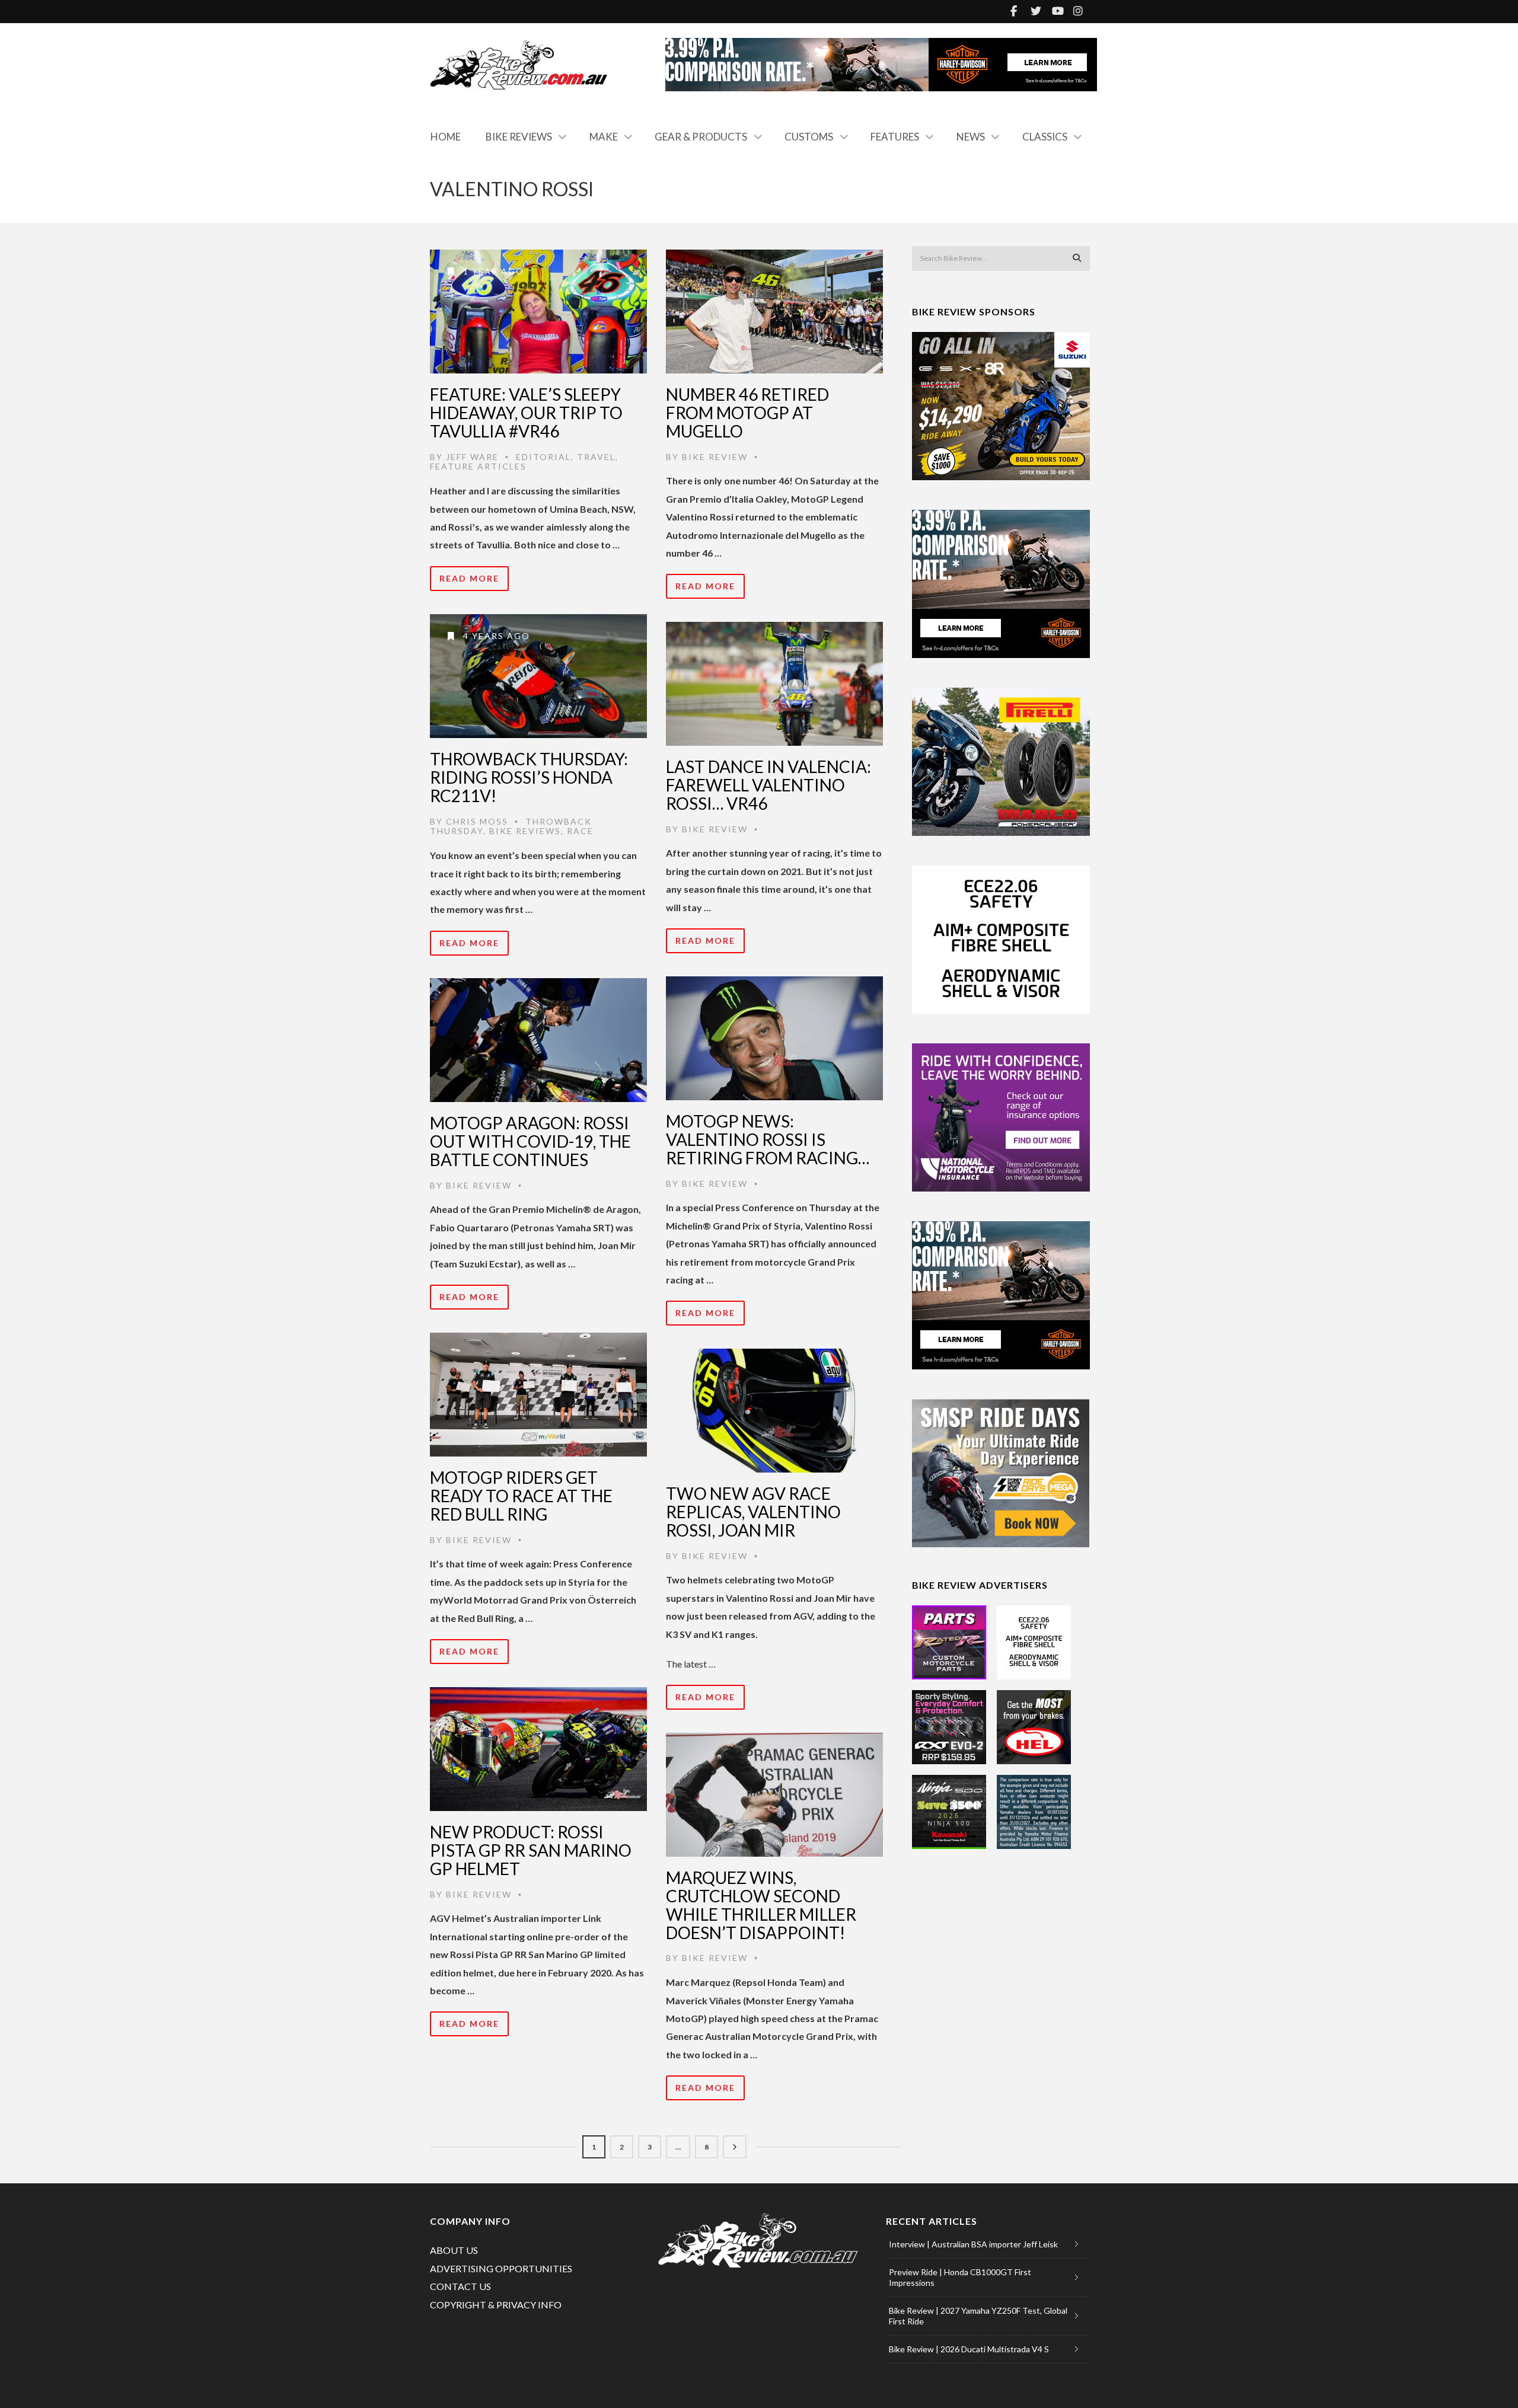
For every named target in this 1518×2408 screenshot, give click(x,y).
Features (895, 137)
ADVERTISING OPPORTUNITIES (501, 2268)
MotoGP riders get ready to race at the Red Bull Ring (521, 1496)
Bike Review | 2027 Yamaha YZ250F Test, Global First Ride (978, 2316)
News (971, 137)
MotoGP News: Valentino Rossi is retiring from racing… (768, 1139)
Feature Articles (478, 466)
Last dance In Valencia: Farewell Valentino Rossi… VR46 (768, 785)
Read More (469, 578)
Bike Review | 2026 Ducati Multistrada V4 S (969, 2349)
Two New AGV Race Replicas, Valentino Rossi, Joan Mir (753, 1512)
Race (580, 831)
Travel (596, 457)
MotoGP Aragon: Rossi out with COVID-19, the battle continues (530, 1141)
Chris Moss (477, 821)
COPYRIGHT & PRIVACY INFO (496, 2305)
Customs (809, 137)
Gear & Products (701, 137)
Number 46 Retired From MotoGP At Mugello (747, 413)
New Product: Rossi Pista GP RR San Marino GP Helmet (531, 1850)
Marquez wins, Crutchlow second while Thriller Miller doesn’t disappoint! (761, 1905)
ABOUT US (454, 2250)
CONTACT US (460, 2286)
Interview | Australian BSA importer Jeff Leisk (973, 2244)
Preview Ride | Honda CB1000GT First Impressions (960, 2277)
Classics (1045, 137)
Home (446, 137)
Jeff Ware (472, 457)
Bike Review (715, 457)
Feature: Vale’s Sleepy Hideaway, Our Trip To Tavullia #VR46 (526, 413)
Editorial (543, 457)
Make (604, 137)
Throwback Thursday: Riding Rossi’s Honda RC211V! (529, 777)
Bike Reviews (519, 137)
